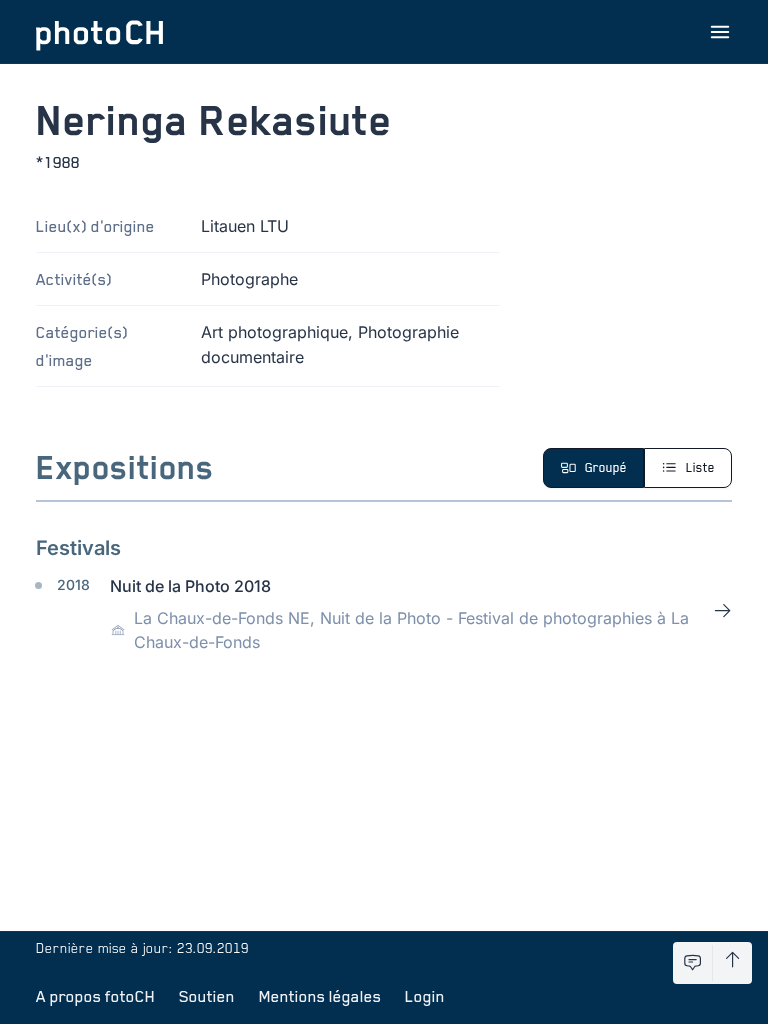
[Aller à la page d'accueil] (100, 32)
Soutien (207, 996)
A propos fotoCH (95, 996)
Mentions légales (320, 996)
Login (425, 996)
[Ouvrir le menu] (720, 32)
